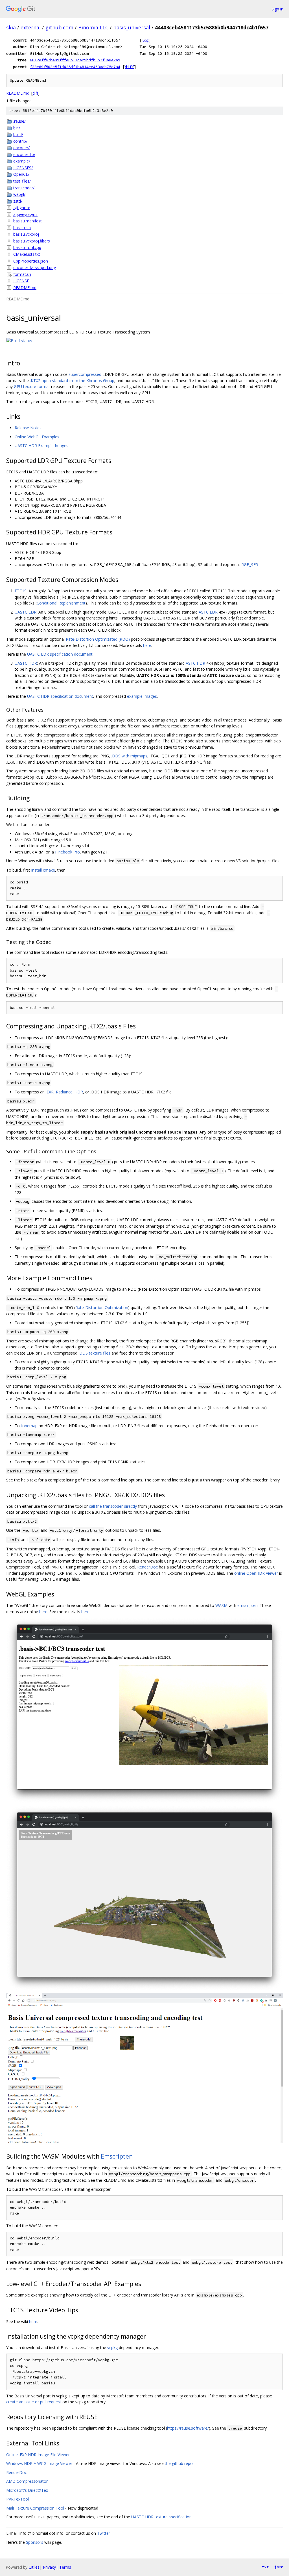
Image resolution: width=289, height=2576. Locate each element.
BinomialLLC (93, 27)
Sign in (277, 9)
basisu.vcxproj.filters (32, 241)
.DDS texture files (94, 1353)
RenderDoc (147, 1567)
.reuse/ (19, 121)
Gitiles (34, 2567)
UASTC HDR (26, 663)
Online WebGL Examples (37, 437)
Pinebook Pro (67, 852)
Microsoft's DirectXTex (27, 2490)
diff (129, 67)
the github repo (179, 2463)
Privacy (49, 2567)
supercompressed (85, 374)
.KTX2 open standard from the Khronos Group (72, 381)
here (147, 645)
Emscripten (117, 2156)
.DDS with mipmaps (129, 756)
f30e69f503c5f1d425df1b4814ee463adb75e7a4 (75, 67)
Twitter (104, 2533)
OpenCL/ (21, 174)
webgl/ (19, 194)
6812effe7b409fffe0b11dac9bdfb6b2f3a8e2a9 (75, 60)
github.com (59, 27)
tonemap (29, 1426)
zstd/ (18, 201)
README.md (18, 93)
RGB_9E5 (250, 565)
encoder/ (21, 148)
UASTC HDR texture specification (161, 2517)
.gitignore (22, 208)
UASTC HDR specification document (60, 696)
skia (11, 27)
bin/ (17, 128)
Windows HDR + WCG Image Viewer (39, 2463)
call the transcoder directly (113, 1506)
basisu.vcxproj (26, 234)
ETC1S (21, 591)
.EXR (50, 1092)
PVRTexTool (17, 2499)
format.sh (22, 274)
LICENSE (21, 281)
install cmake (43, 870)
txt (265, 2567)
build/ (18, 134)
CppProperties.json (31, 261)
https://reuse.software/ (188, 2428)
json (279, 2567)
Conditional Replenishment (61, 603)
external (31, 27)
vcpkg (112, 2348)
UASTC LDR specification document (60, 654)
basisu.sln (22, 228)
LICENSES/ (23, 168)
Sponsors (35, 2542)
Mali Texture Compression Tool (35, 2508)
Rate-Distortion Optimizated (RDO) (98, 639)
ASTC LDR (208, 612)
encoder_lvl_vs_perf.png (35, 267)
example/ (22, 161)
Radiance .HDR (69, 1092)
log (145, 40)
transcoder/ (24, 188)
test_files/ (22, 181)
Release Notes (28, 428)
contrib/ (20, 141)
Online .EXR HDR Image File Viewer (38, 2455)
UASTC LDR (26, 612)
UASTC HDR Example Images (41, 446)
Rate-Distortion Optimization (102, 1308)
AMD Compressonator (27, 2481)
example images (142, 696)
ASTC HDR (195, 663)
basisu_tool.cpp (27, 247)
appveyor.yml (25, 214)
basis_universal (132, 27)
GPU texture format (32, 386)
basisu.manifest (28, 221)
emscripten (248, 1605)
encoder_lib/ (24, 154)
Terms (65, 2567)
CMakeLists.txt (27, 254)
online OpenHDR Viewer (256, 1573)
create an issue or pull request (34, 2402)
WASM (221, 1605)
